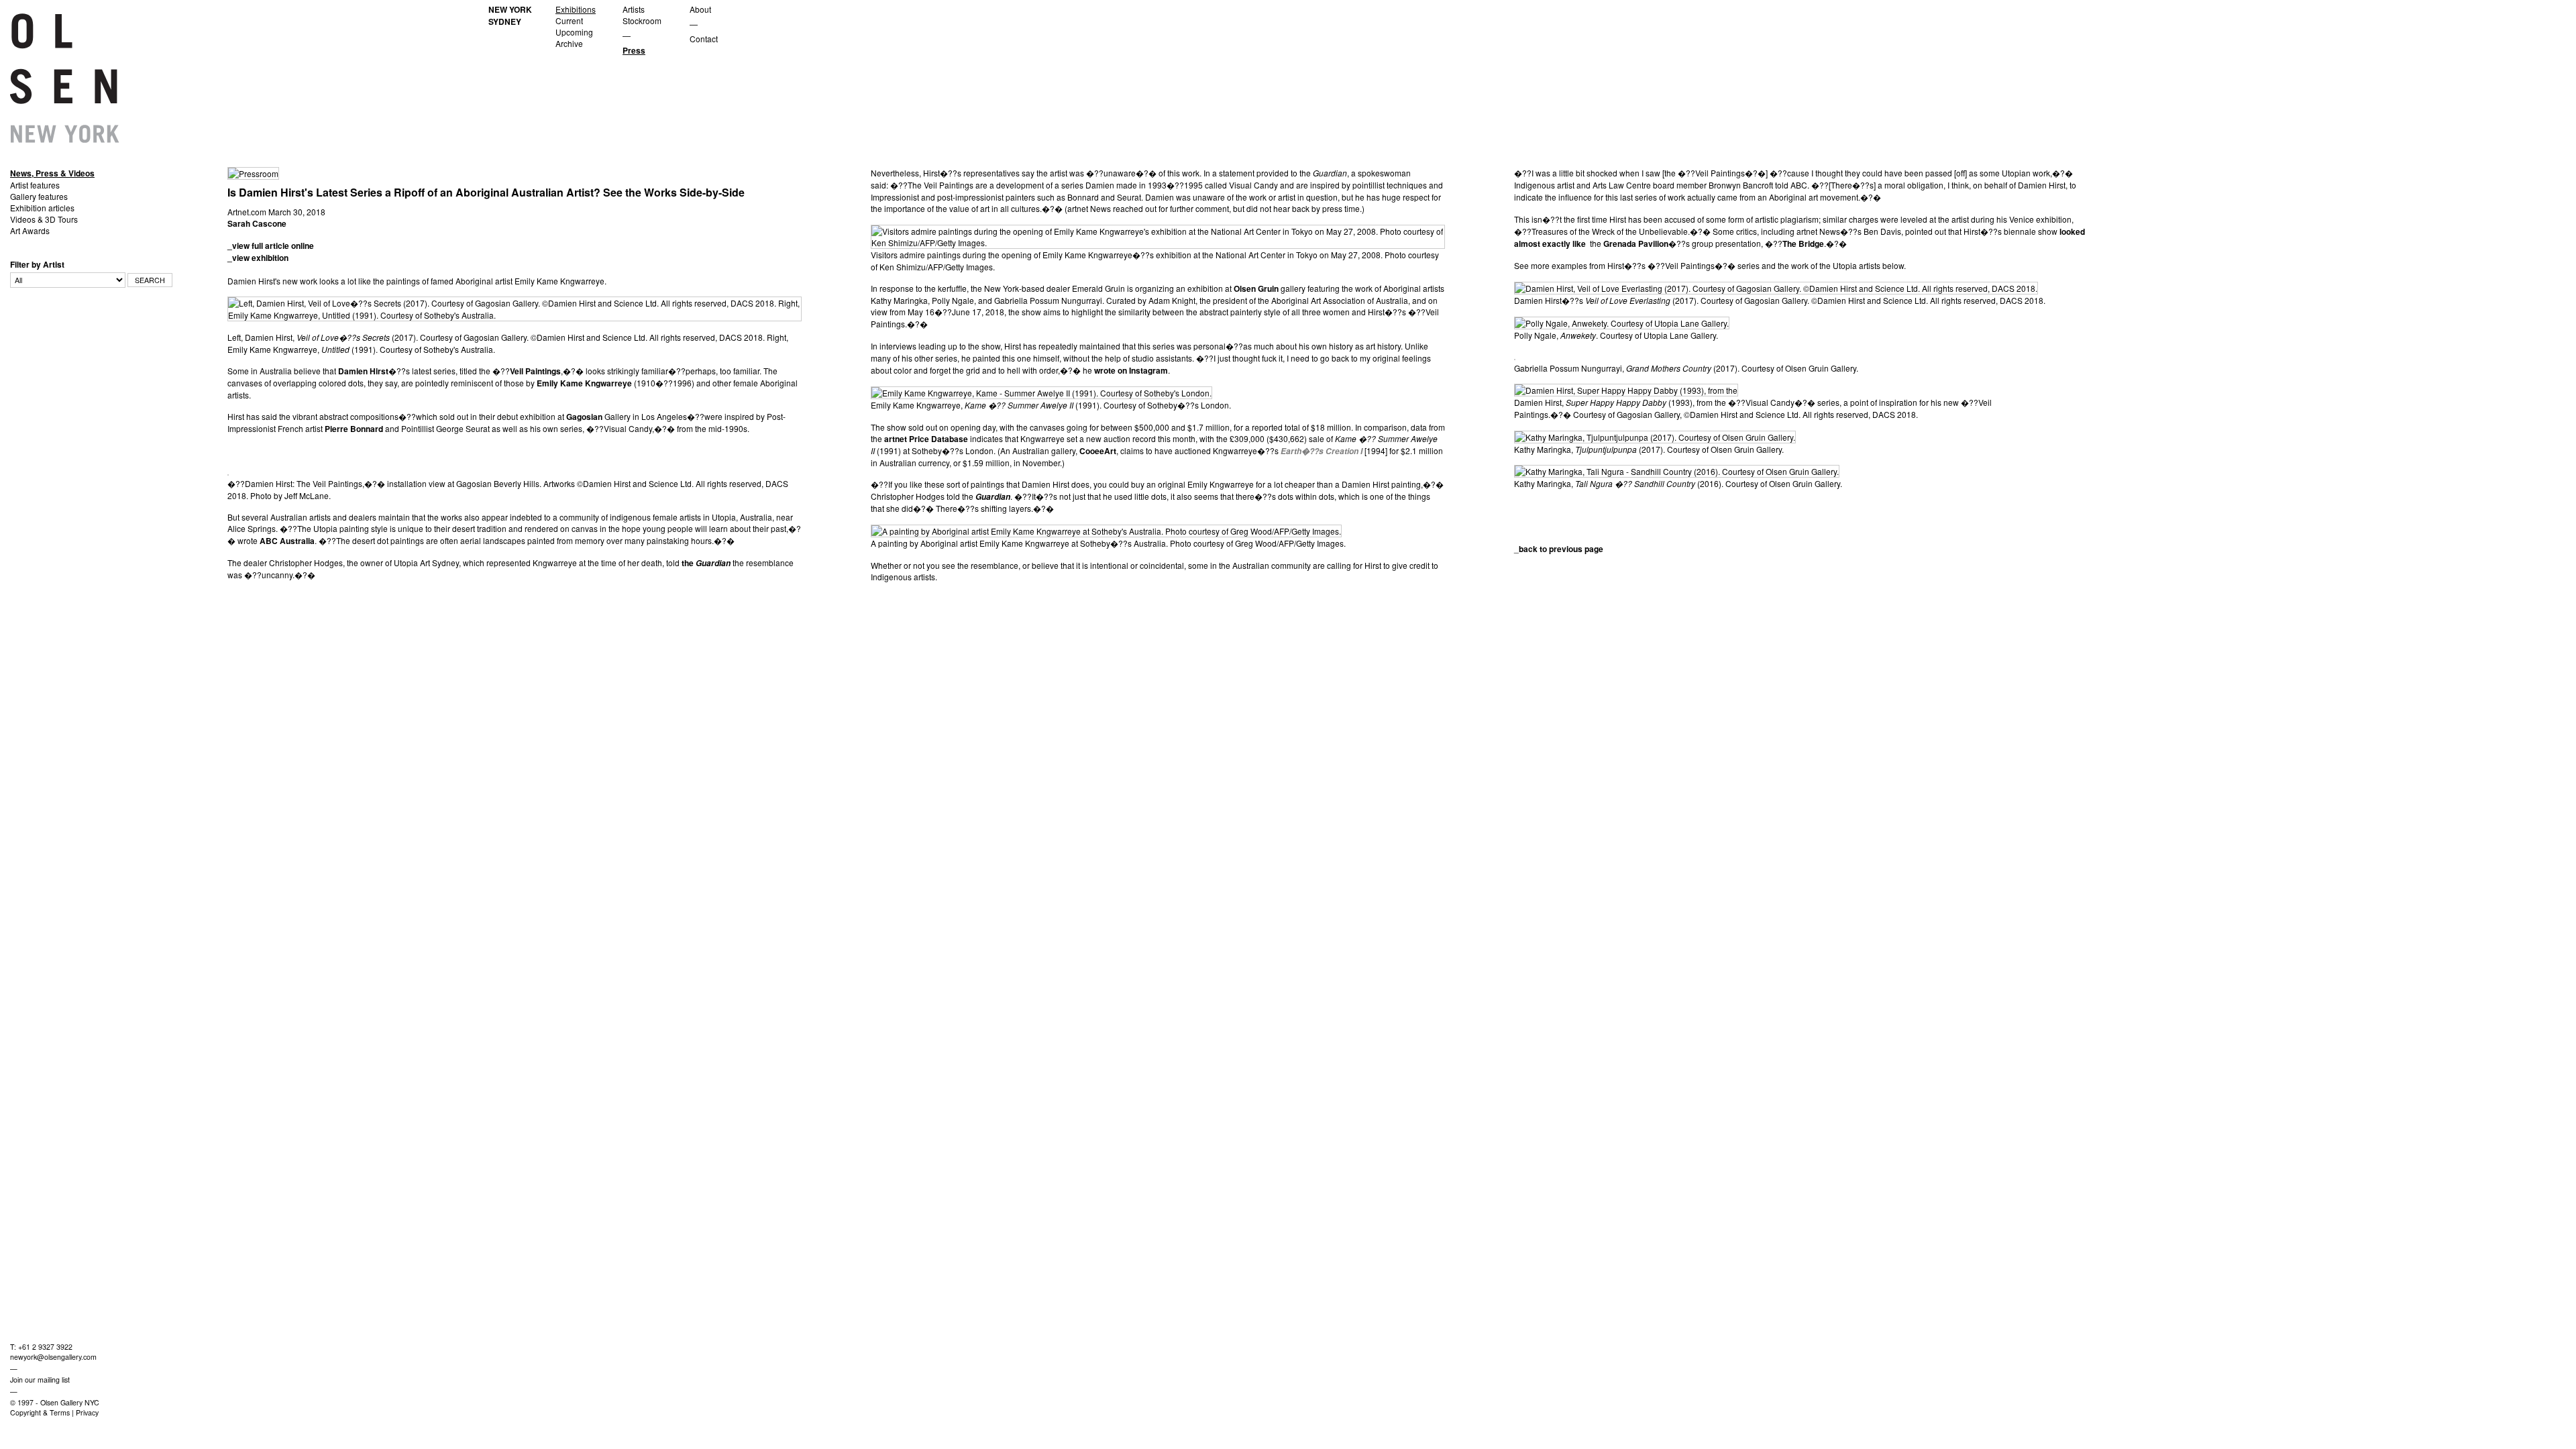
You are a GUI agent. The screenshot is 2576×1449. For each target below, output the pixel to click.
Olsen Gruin (1256, 288)
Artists (634, 9)
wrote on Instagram (1131, 370)
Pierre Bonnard (354, 429)
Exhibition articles (42, 208)
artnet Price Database (926, 439)
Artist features (35, 185)
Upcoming (574, 32)
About (700, 9)
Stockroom (642, 20)
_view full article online (271, 246)
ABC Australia (287, 541)
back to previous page (1561, 549)
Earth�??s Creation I (1322, 451)
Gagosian (584, 417)
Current (569, 20)
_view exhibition (258, 258)
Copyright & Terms (40, 1412)
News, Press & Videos (52, 173)
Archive (569, 43)
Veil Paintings (535, 371)
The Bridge (1803, 244)
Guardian (713, 563)
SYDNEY (505, 21)
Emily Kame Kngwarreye (584, 383)
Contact (704, 39)
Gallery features (39, 196)
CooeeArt (1098, 451)
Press (634, 50)
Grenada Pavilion (1636, 244)
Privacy (87, 1412)
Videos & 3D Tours (44, 219)
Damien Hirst (363, 371)
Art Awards (30, 230)
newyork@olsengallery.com (53, 1357)
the (689, 563)
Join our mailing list (40, 1380)
